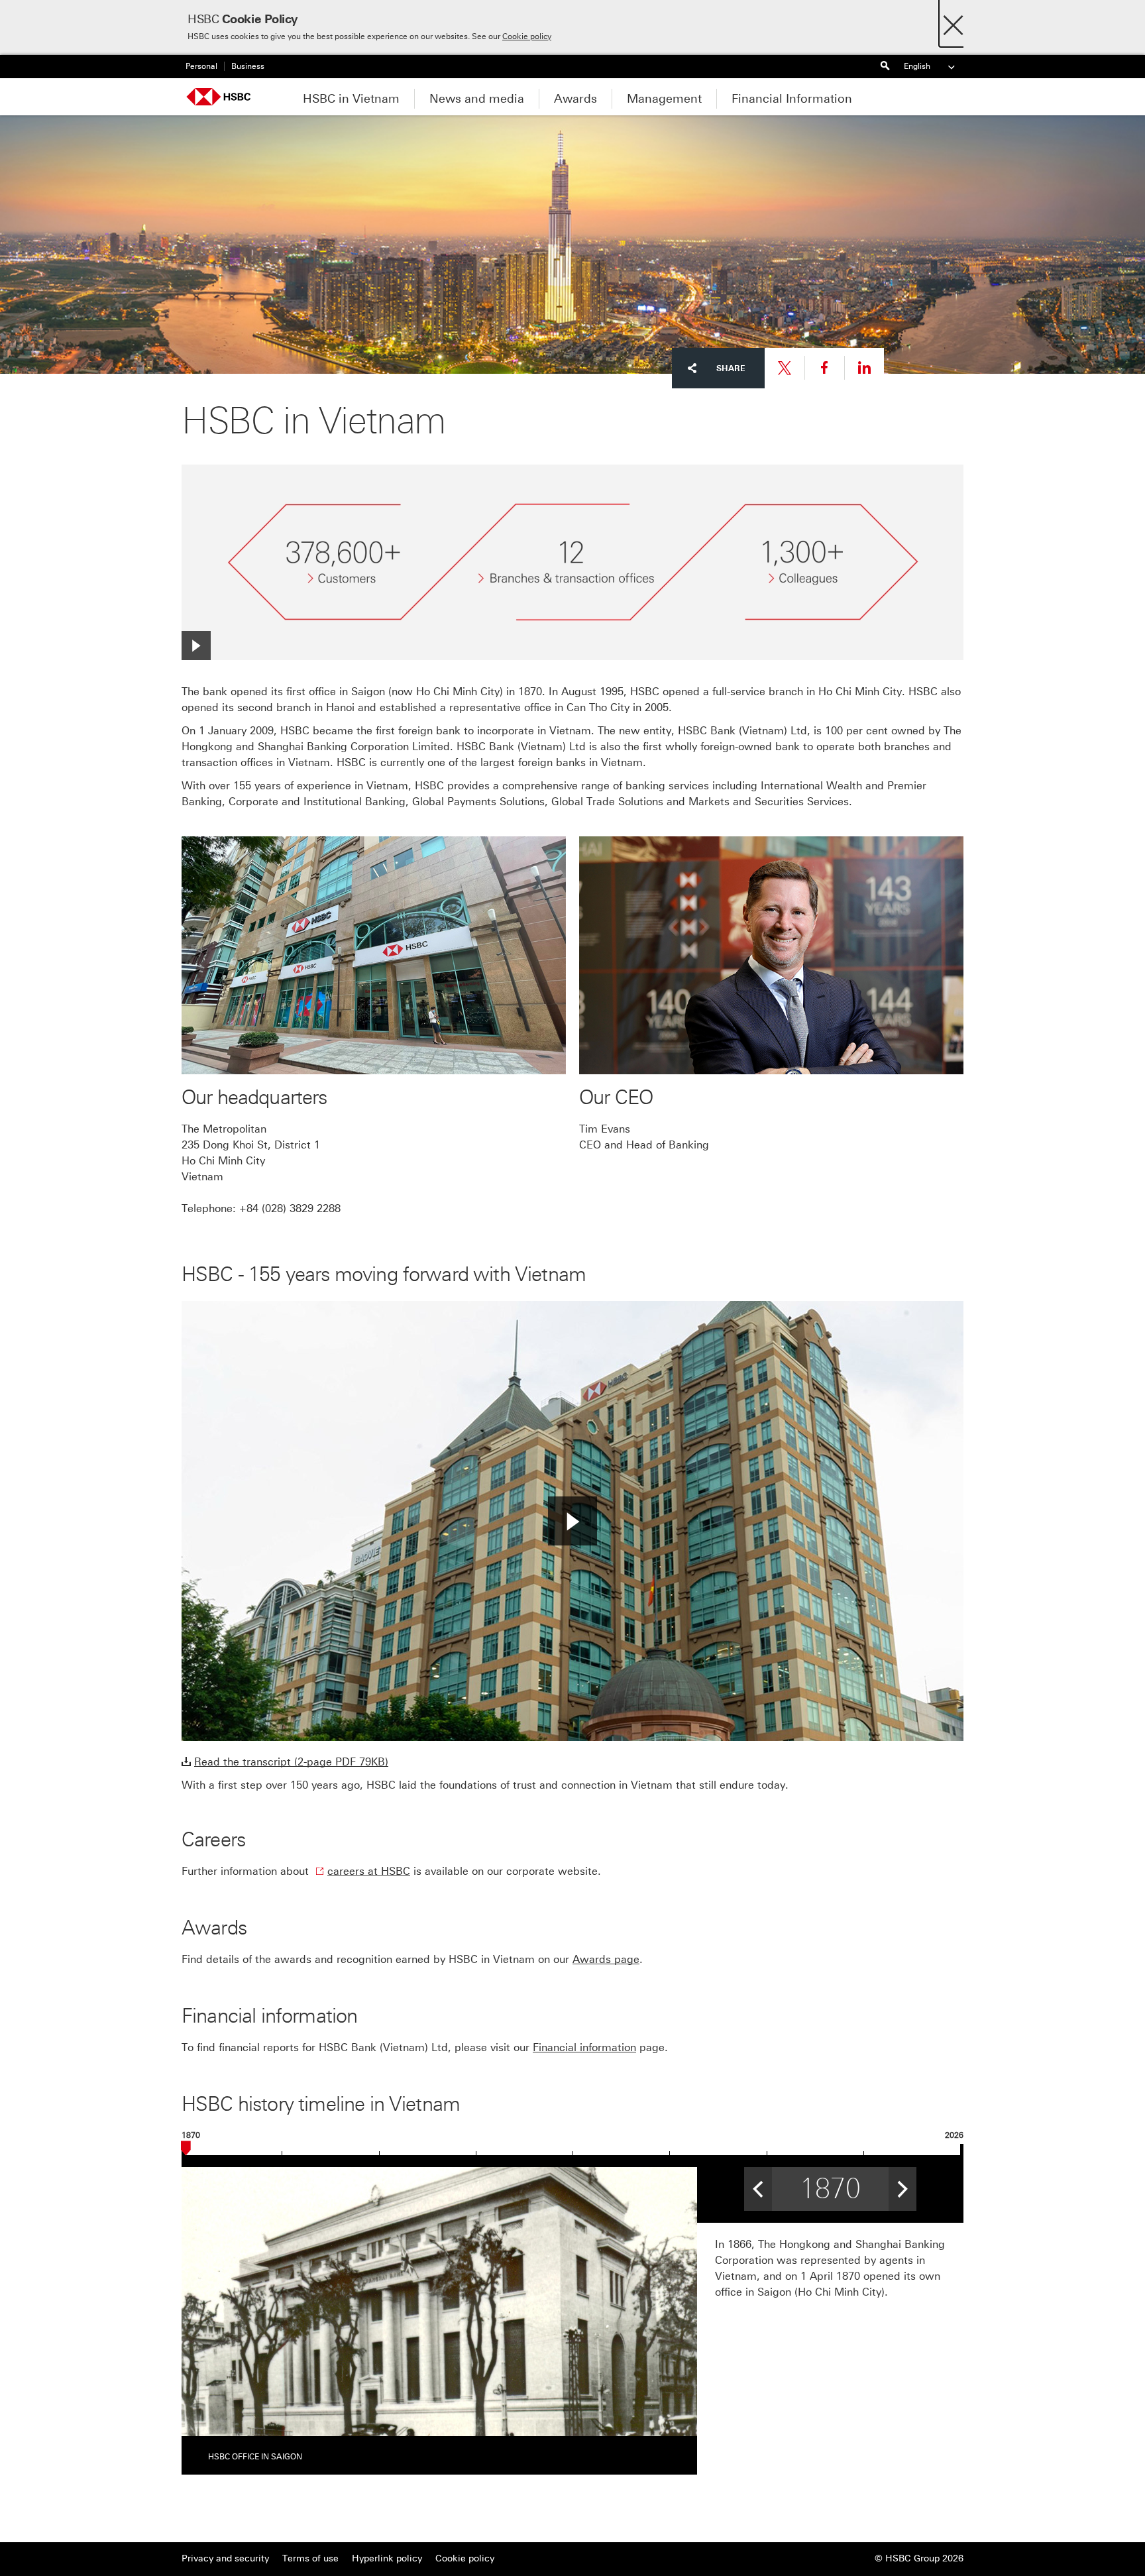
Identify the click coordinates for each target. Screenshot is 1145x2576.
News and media (477, 99)
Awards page (606, 1959)
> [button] (902, 2184)
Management (664, 99)
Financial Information (792, 99)
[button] (572, 1521)
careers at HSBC (369, 1871)
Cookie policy (527, 36)
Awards (575, 99)
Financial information (584, 2047)
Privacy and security (225, 2558)
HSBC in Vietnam (351, 99)
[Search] (885, 67)
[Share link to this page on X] (785, 368)
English (917, 66)
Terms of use (310, 2558)
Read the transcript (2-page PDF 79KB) (291, 1762)
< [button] (758, 2184)
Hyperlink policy (387, 2558)
